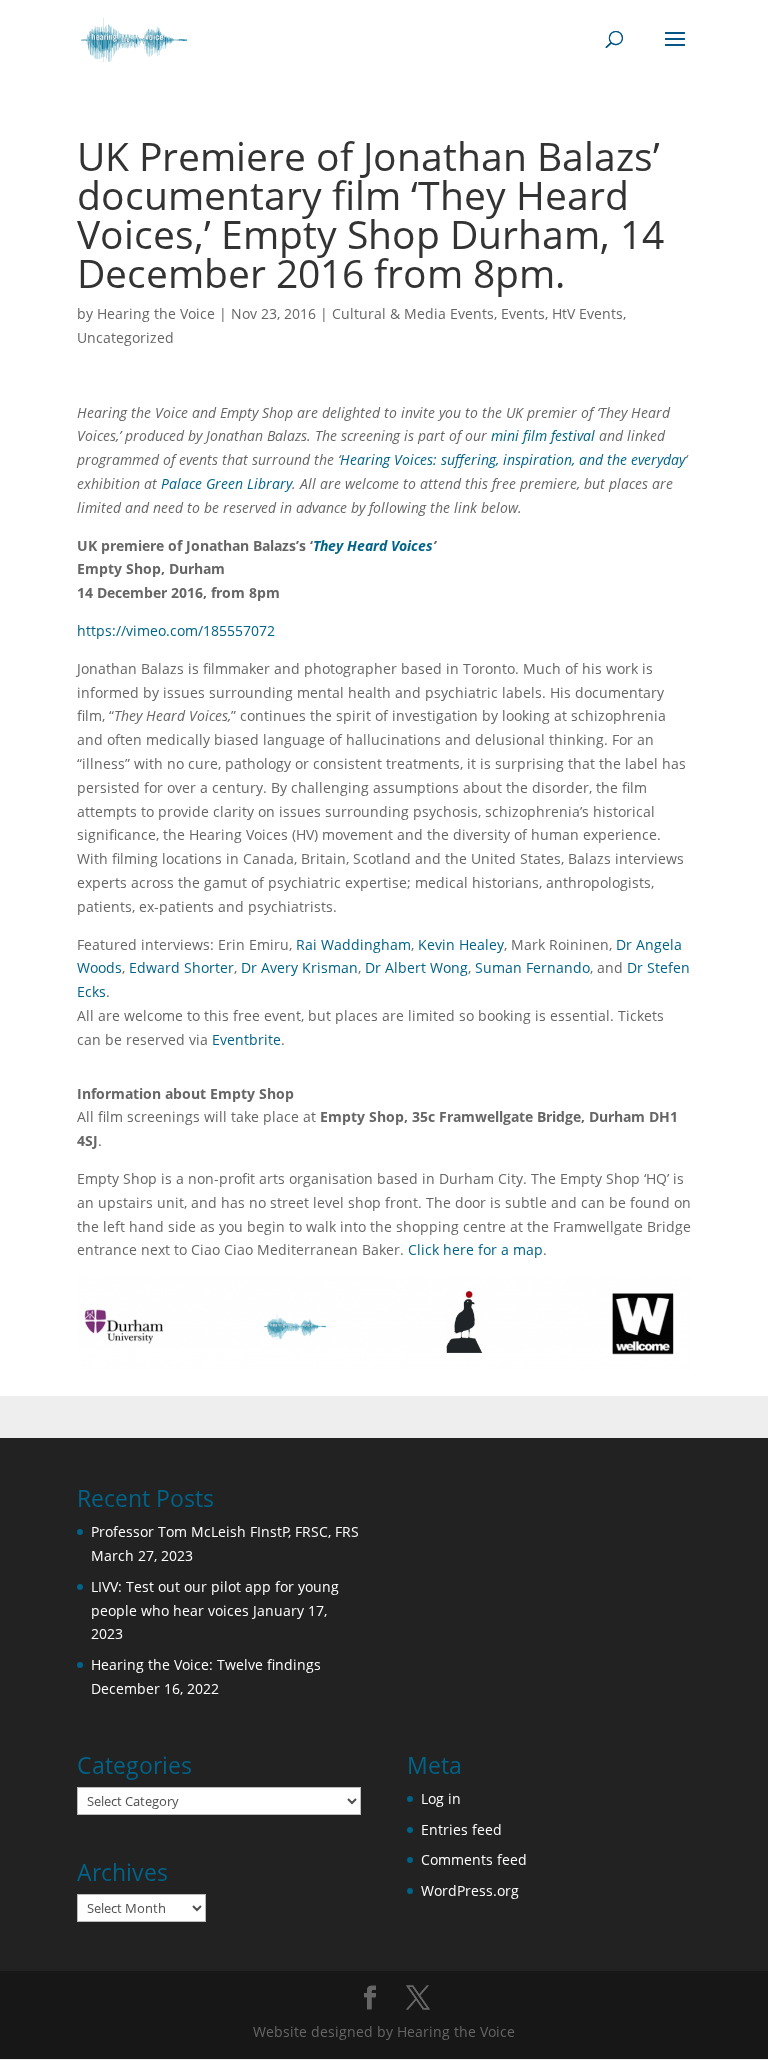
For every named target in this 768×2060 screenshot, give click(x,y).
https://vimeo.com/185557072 (176, 630)
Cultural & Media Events (413, 313)
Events (523, 313)
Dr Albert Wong (416, 967)
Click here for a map (475, 1249)
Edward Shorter (181, 967)
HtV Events (587, 313)
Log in (441, 1798)
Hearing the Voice (156, 313)
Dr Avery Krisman (299, 967)
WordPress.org (470, 1890)
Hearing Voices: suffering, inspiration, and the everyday (512, 459)
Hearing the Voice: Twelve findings (206, 1664)
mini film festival (543, 435)
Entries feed (461, 1829)
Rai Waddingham (353, 944)
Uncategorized (125, 337)
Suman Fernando (532, 967)
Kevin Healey (461, 944)
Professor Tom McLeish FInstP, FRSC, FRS (225, 1531)
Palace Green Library (226, 483)
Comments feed (474, 1859)
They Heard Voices (373, 545)
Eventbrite (246, 1039)
